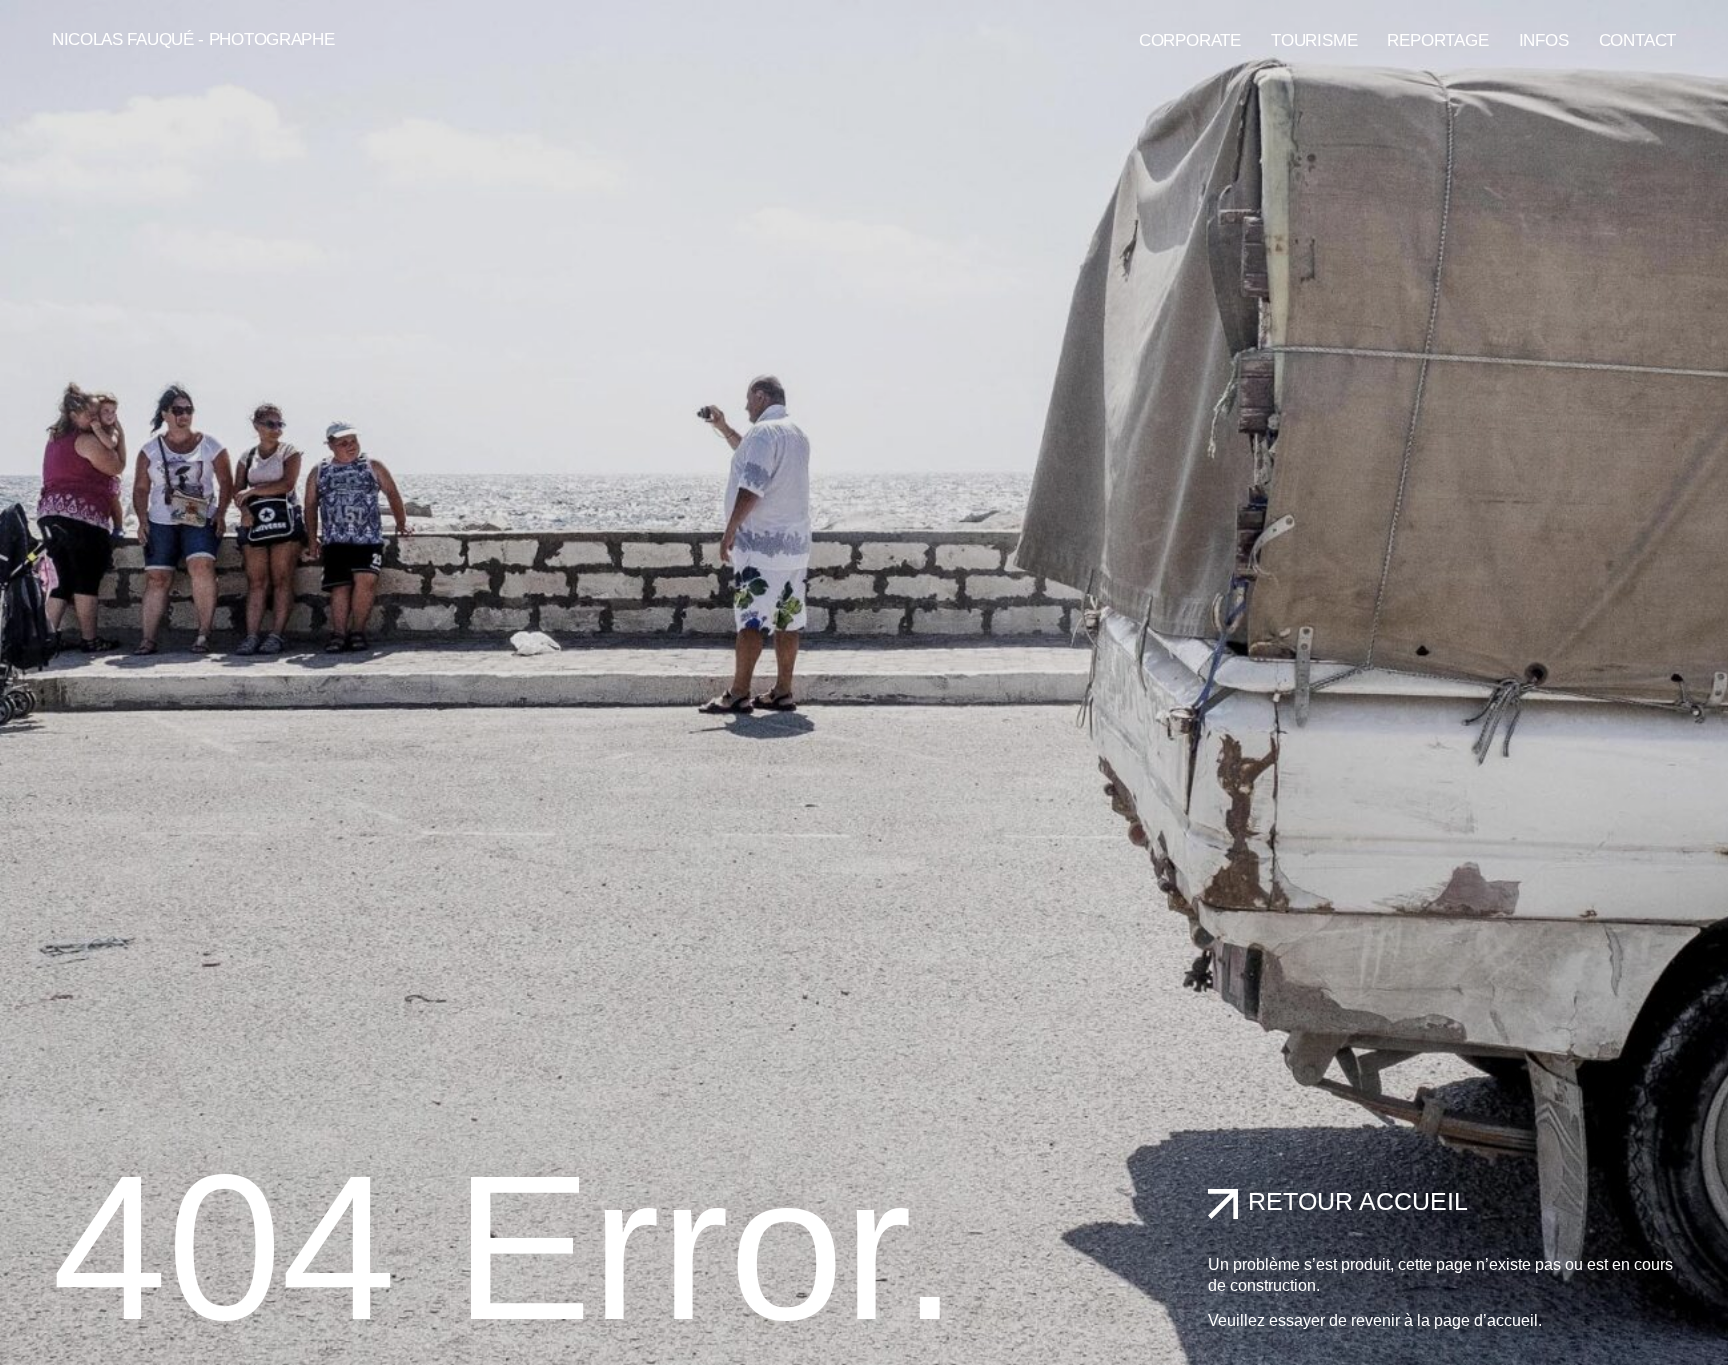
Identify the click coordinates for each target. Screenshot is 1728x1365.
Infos (1544, 40)
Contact (1638, 40)
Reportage (1437, 40)
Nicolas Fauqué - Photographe (193, 39)
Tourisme (1314, 40)
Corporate (1190, 40)
